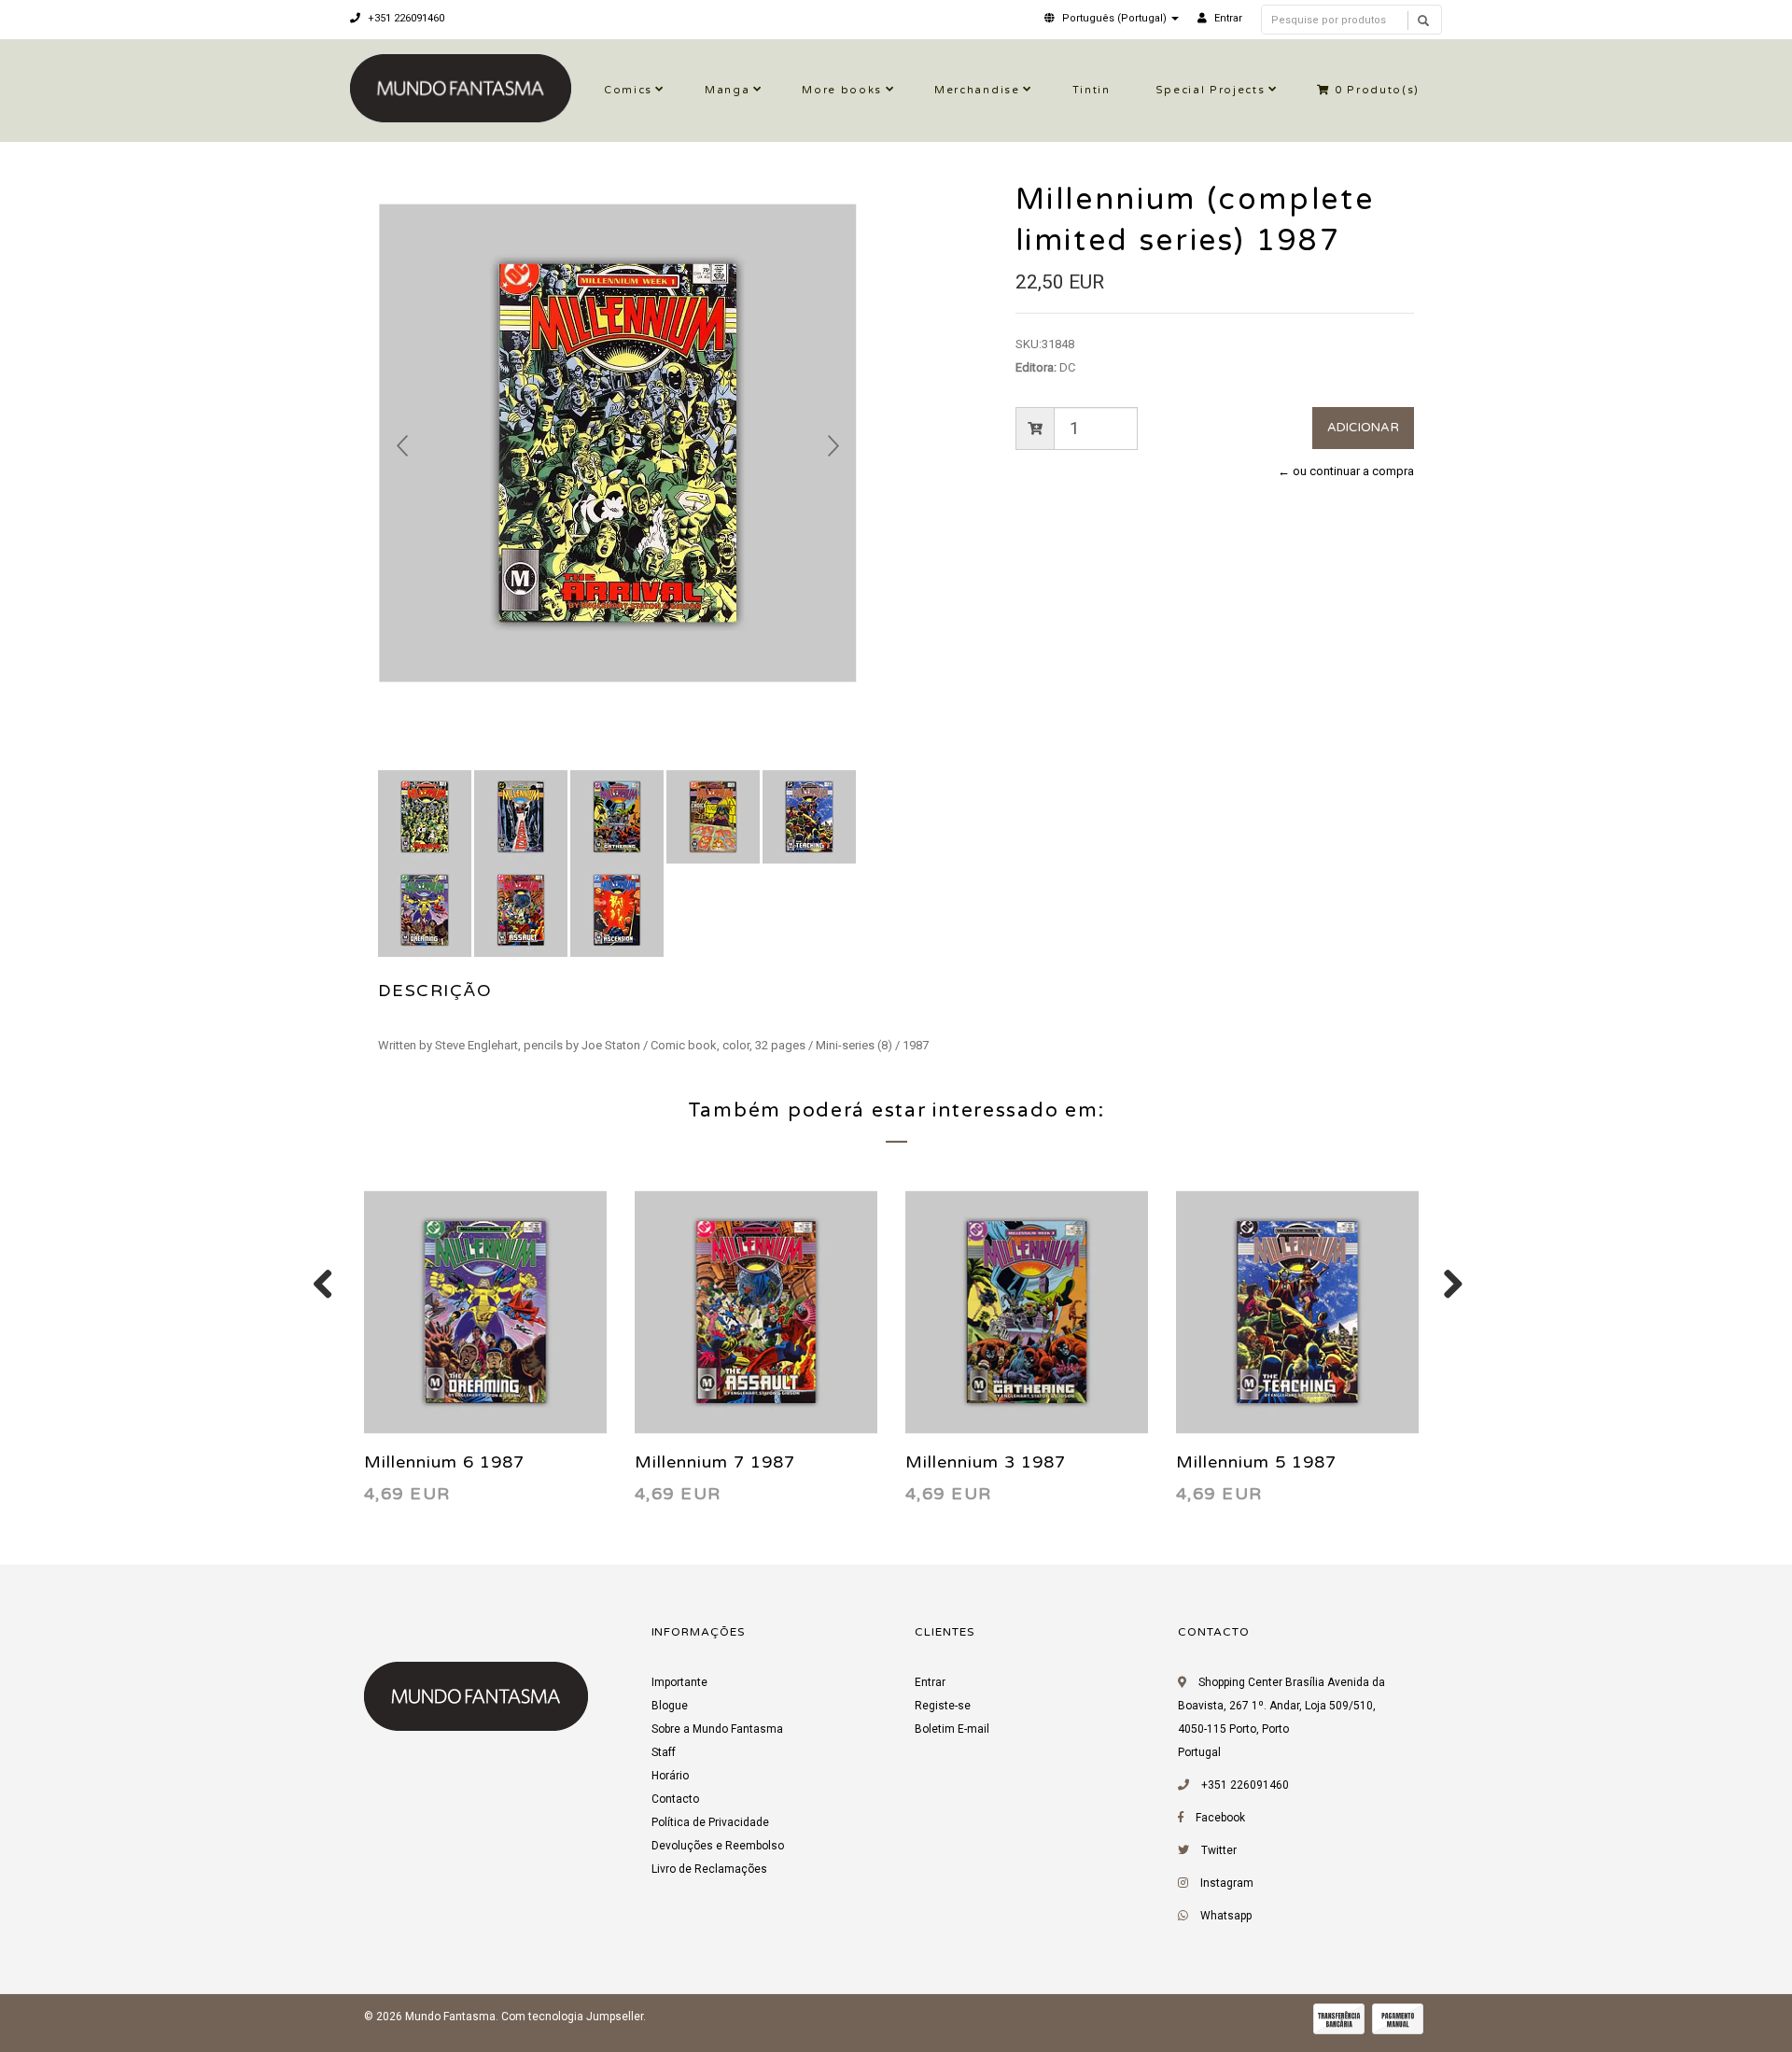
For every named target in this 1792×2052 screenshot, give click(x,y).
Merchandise (977, 90)
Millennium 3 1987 (986, 1462)
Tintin (1092, 90)
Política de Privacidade (710, 1822)
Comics (628, 90)
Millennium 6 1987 (444, 1462)
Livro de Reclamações (709, 1869)
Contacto (675, 1799)
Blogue (670, 1706)
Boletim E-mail (952, 1729)
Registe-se (943, 1706)
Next (833, 446)
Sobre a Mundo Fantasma (717, 1729)
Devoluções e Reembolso (718, 1846)
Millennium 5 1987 (1256, 1462)
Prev (402, 446)
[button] (1112, 18)
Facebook (1220, 1818)
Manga (727, 90)
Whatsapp (1226, 1916)
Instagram (1227, 1883)
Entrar (930, 1682)
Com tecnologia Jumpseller (572, 2017)
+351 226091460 (405, 18)
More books (842, 90)
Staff (664, 1752)
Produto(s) (1377, 90)
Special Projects (1211, 90)
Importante (679, 1682)
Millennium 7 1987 (715, 1462)
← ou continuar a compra (1346, 471)
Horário (670, 1776)
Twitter (1219, 1850)
